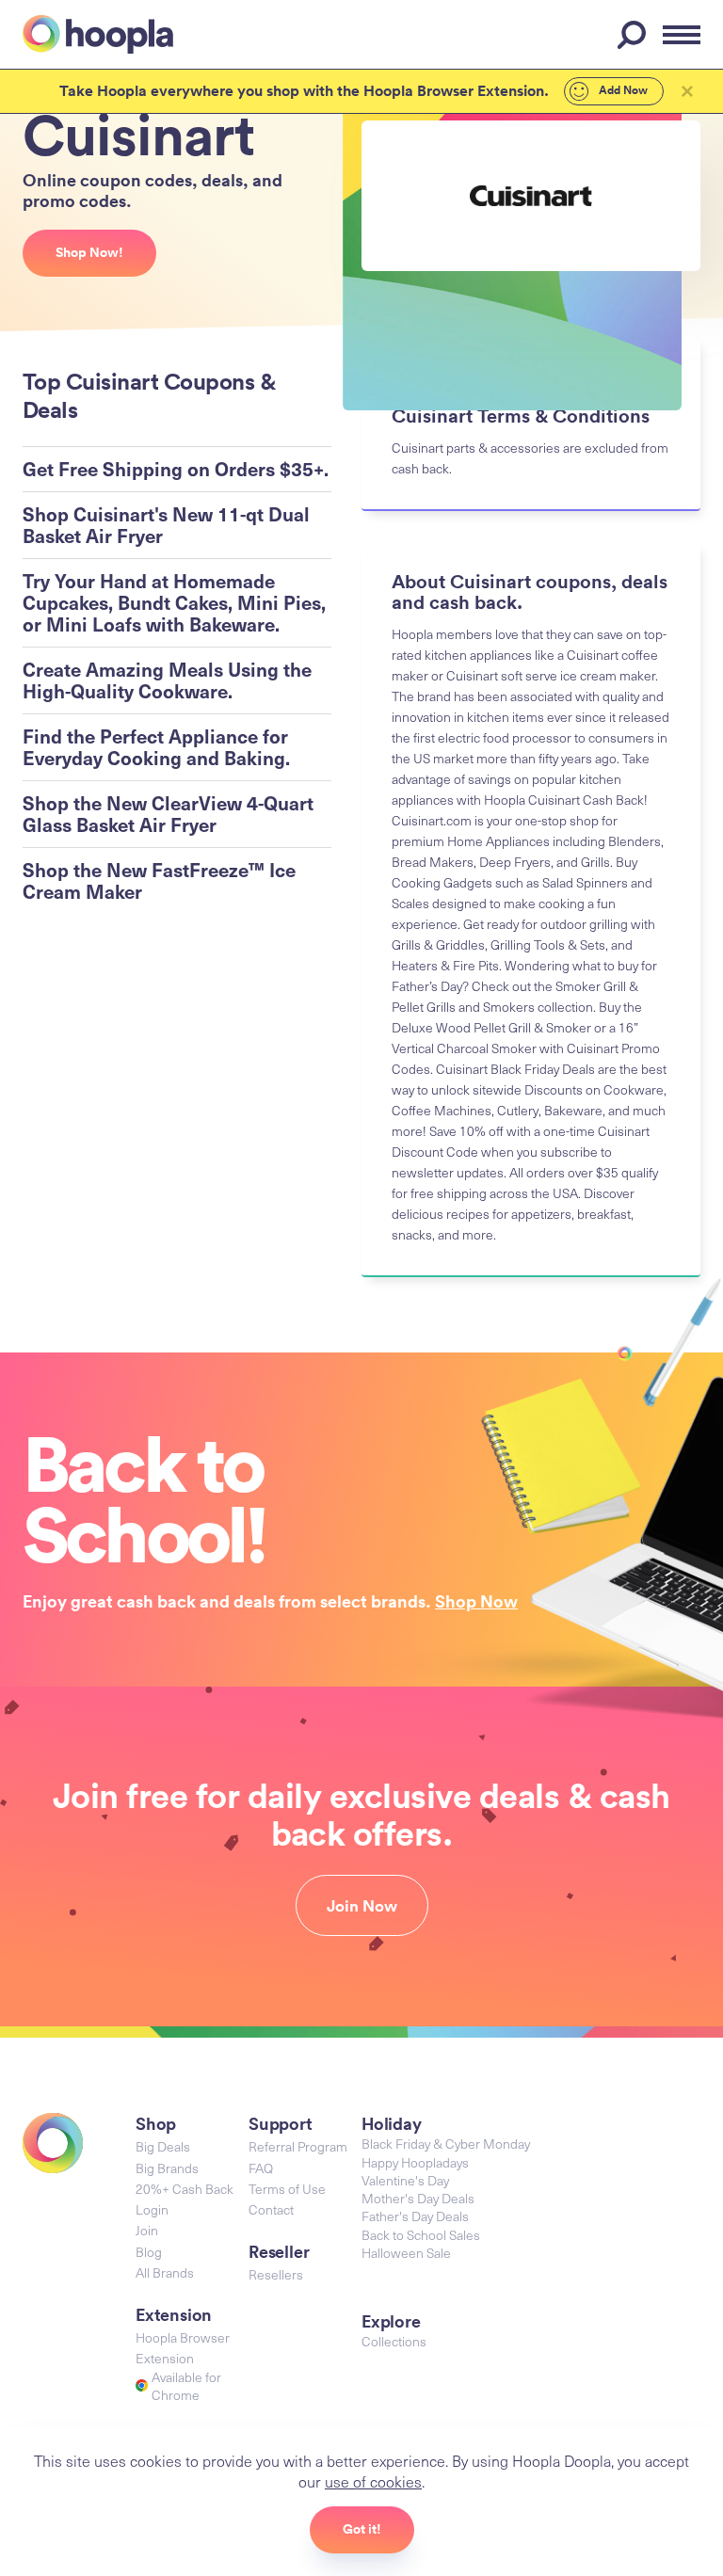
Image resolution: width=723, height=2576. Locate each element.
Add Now (622, 90)
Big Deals (163, 2146)
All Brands (165, 2272)
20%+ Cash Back (185, 2189)
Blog (149, 2252)
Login (152, 2209)
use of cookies (373, 2481)
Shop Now (476, 1601)
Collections (394, 2341)
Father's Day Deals (415, 2216)
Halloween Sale (406, 2253)
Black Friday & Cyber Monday (446, 2144)
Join (147, 2230)
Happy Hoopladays (415, 2162)
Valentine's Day (405, 2180)
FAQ (261, 2168)
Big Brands (167, 2168)
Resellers (276, 2274)
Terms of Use (287, 2189)
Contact (271, 2209)
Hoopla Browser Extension (183, 2348)
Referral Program (298, 2146)
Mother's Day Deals (418, 2198)
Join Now (362, 1906)
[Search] (635, 35)
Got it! (362, 2529)
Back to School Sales (421, 2235)
